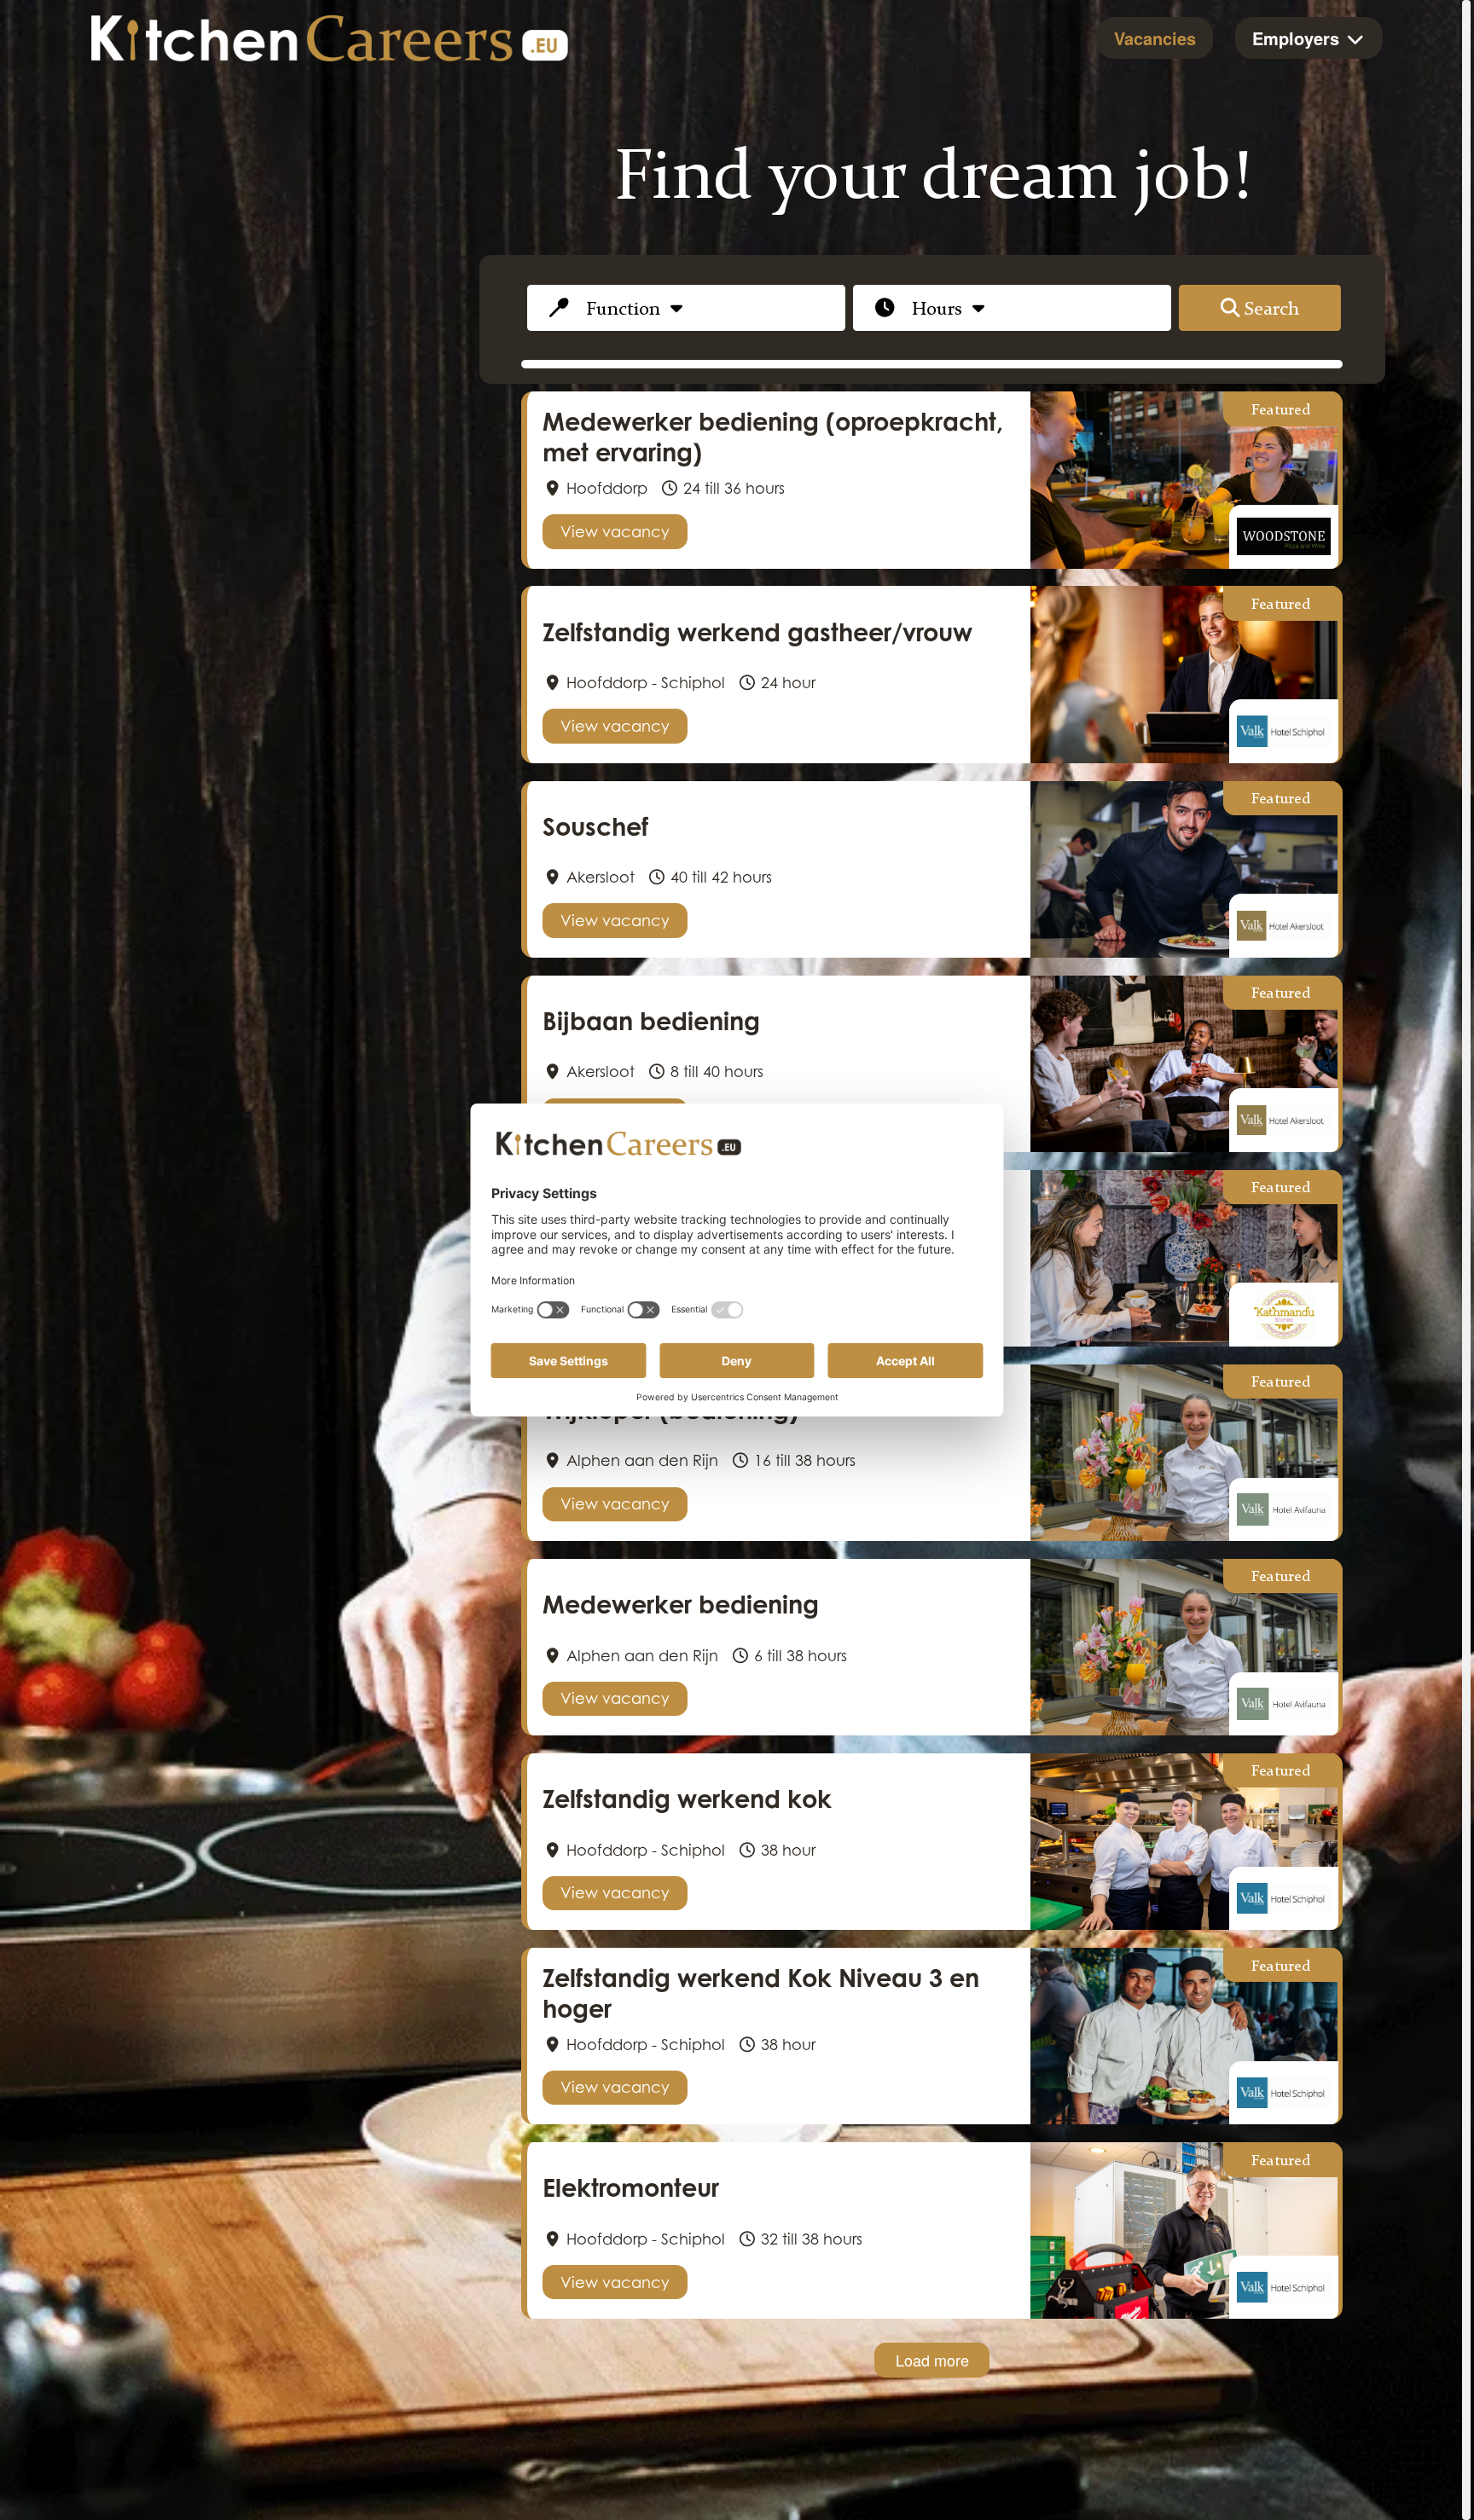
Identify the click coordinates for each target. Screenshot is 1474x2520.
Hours (937, 307)
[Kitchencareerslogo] (330, 38)
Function (623, 307)
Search (1272, 307)
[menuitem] (1155, 38)
